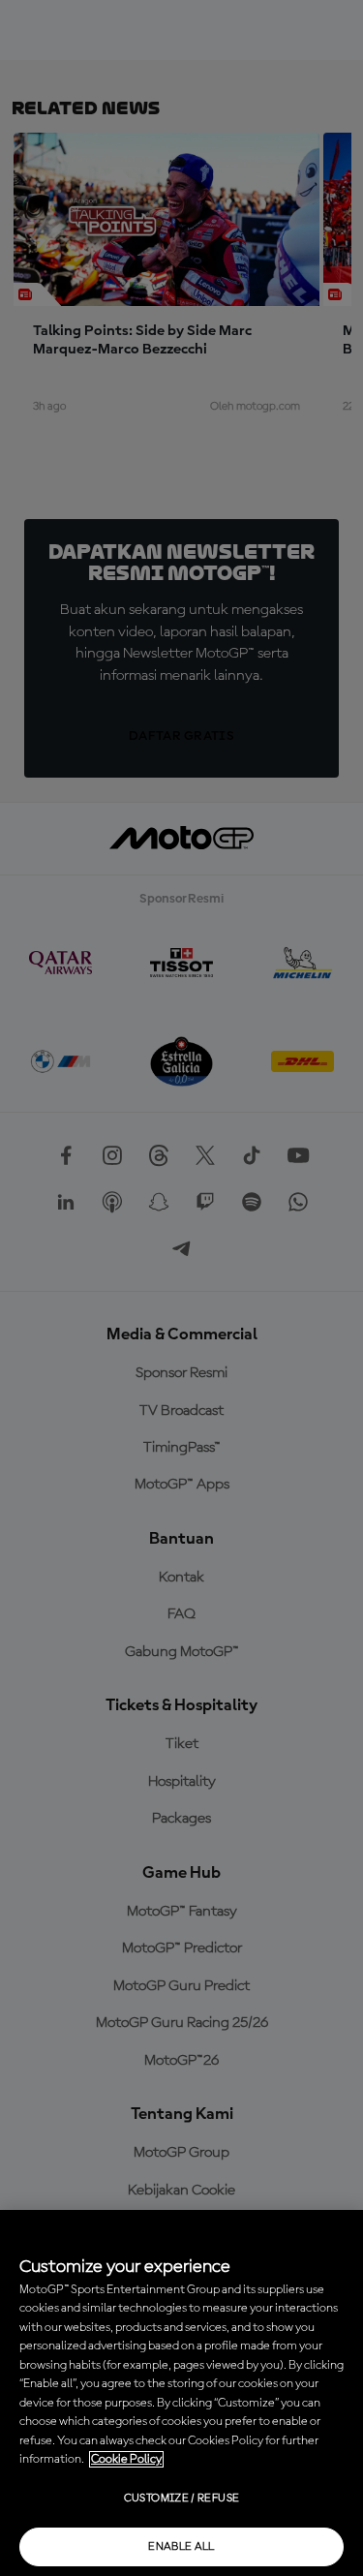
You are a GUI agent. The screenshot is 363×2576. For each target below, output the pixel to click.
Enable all (181, 2547)
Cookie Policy (126, 2459)
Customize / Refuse (181, 2499)
